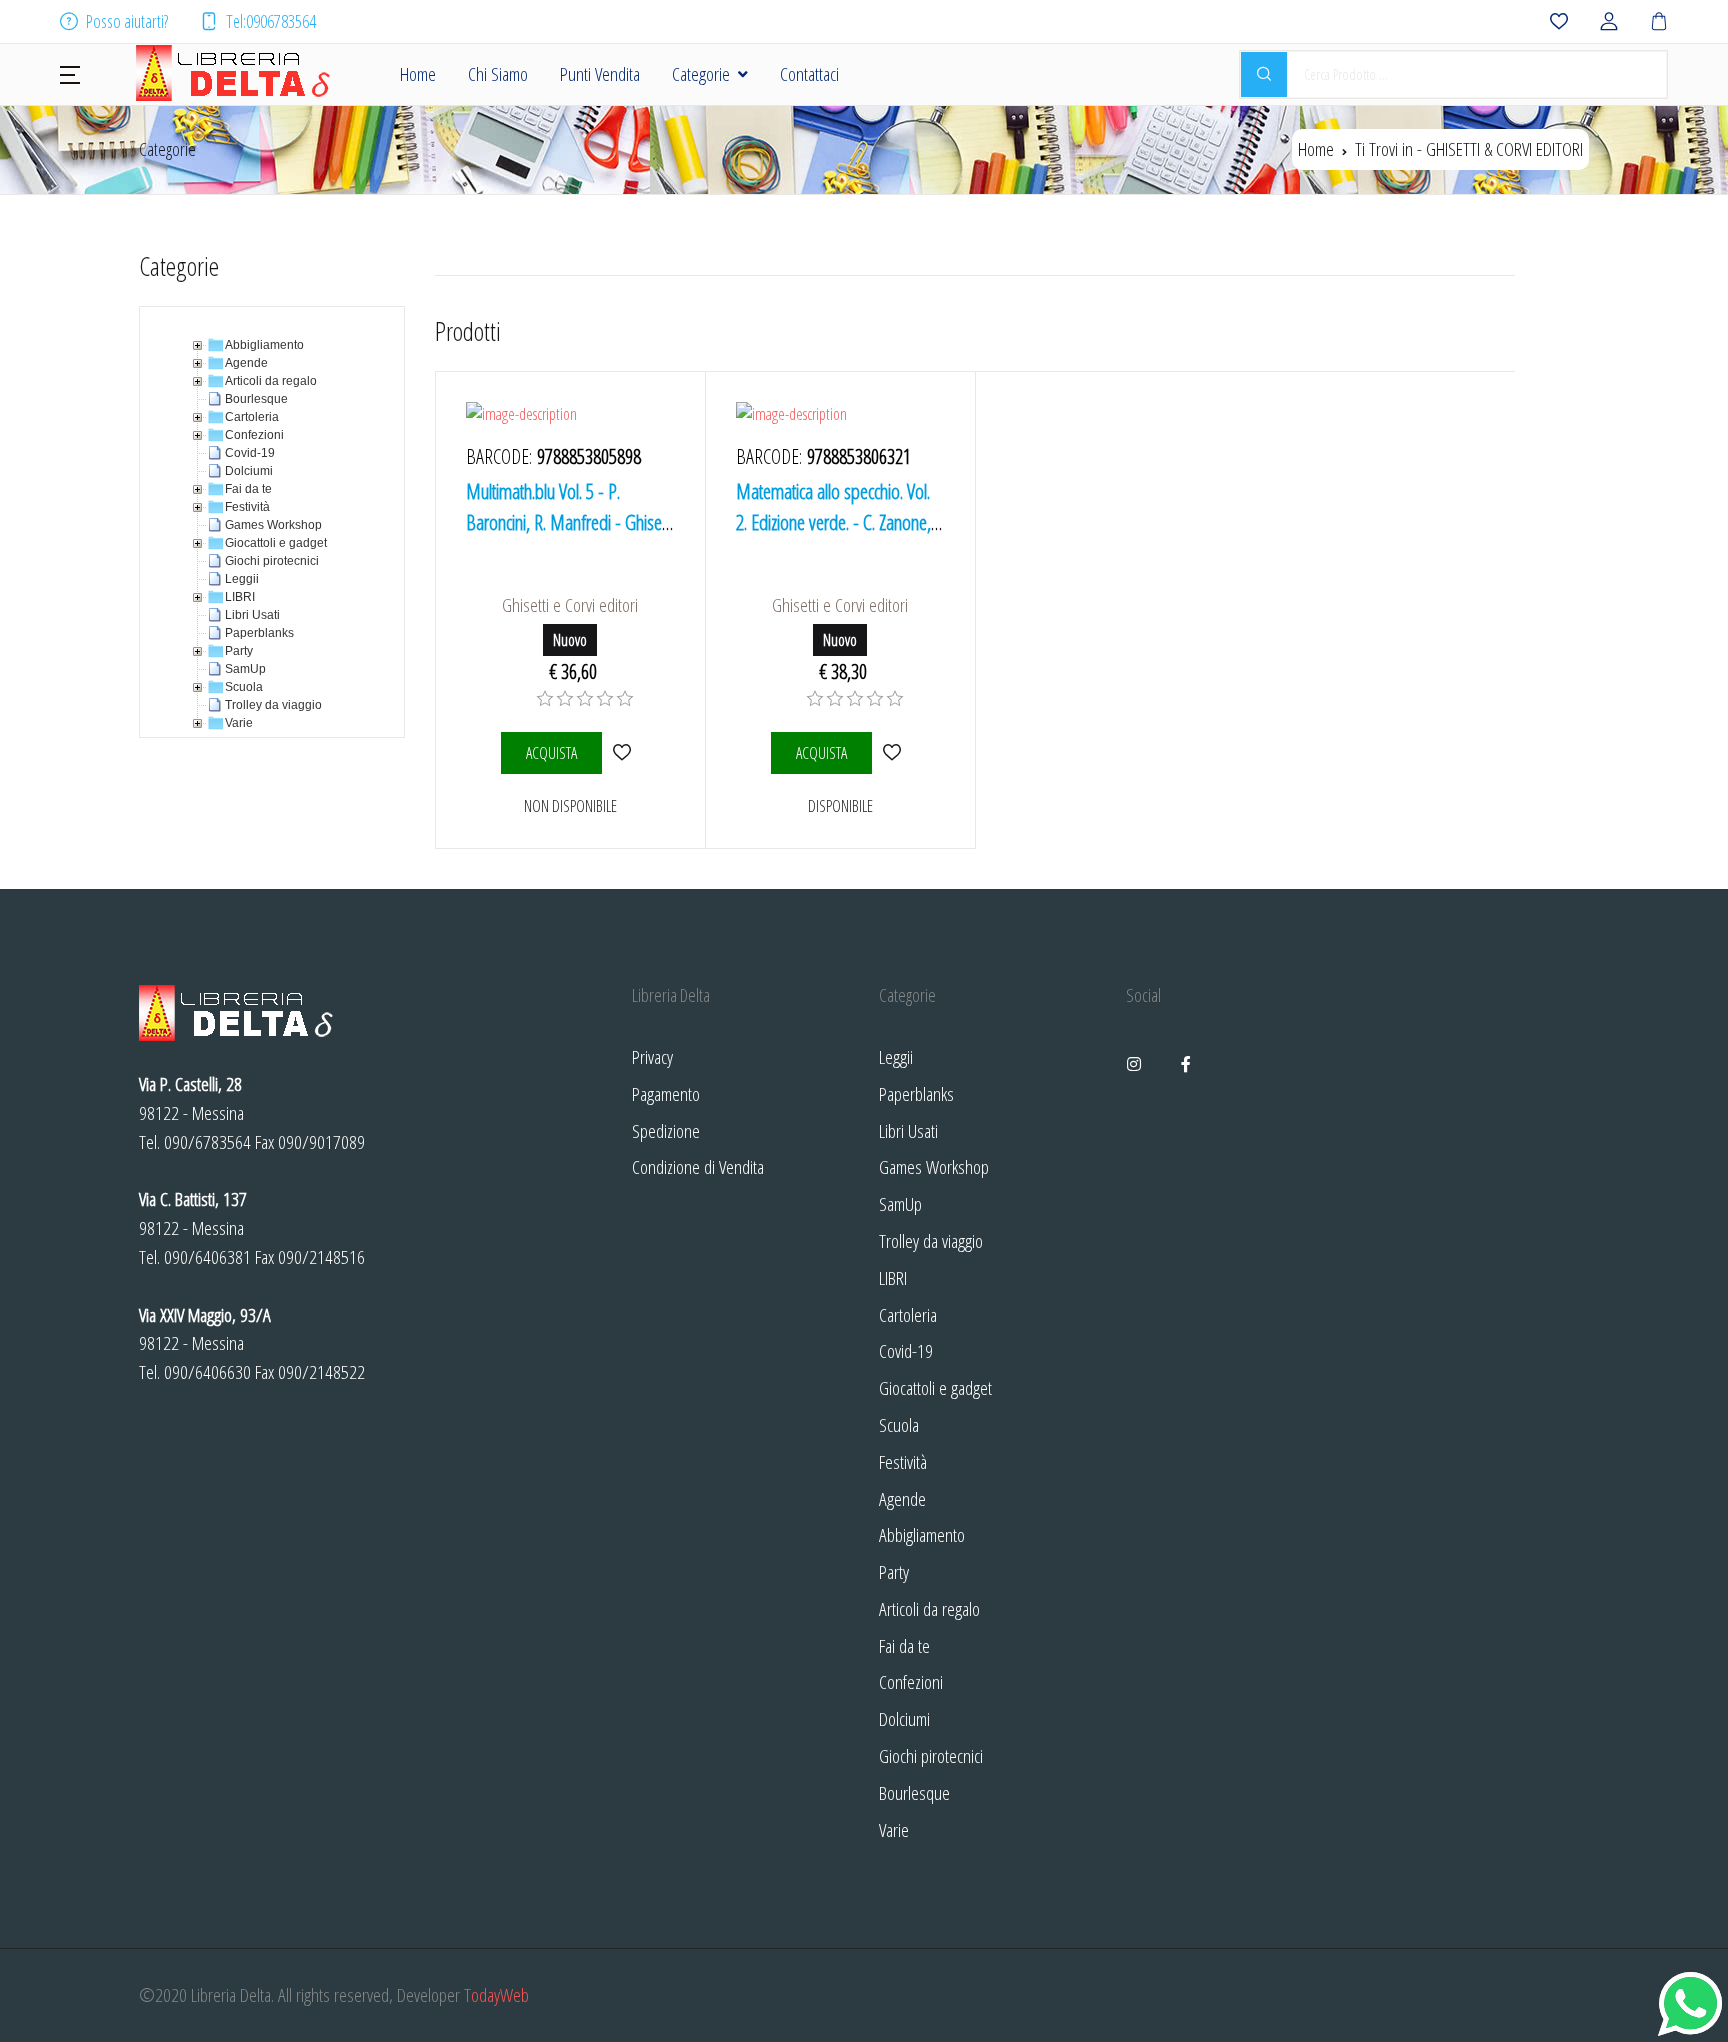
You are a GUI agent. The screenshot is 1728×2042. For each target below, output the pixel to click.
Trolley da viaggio (931, 1240)
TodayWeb (496, 1994)
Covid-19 (906, 1350)
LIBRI (893, 1277)
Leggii (896, 1056)
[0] (545, 699)
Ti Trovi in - (1469, 148)
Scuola (899, 1424)
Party (894, 1571)
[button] (70, 73)
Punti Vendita (600, 73)
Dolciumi (904, 1718)
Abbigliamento (922, 1534)
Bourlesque (914, 1792)
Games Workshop (934, 1166)
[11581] (622, 752)
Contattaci (809, 73)
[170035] (892, 752)
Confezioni (911, 1681)
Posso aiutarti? (127, 21)
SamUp (900, 1203)
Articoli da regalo (929, 1608)
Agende (902, 1498)
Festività (903, 1461)
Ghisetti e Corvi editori (570, 604)
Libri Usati (908, 1130)
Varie (894, 1829)
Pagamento (666, 1093)
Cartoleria (908, 1314)
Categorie (701, 73)
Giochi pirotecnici (931, 1755)
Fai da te (904, 1645)
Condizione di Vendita (698, 1166)
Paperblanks (916, 1093)
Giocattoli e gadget (935, 1387)
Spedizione (666, 1130)
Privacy (652, 1056)
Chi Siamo (498, 73)
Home (418, 73)
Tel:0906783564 (271, 21)
